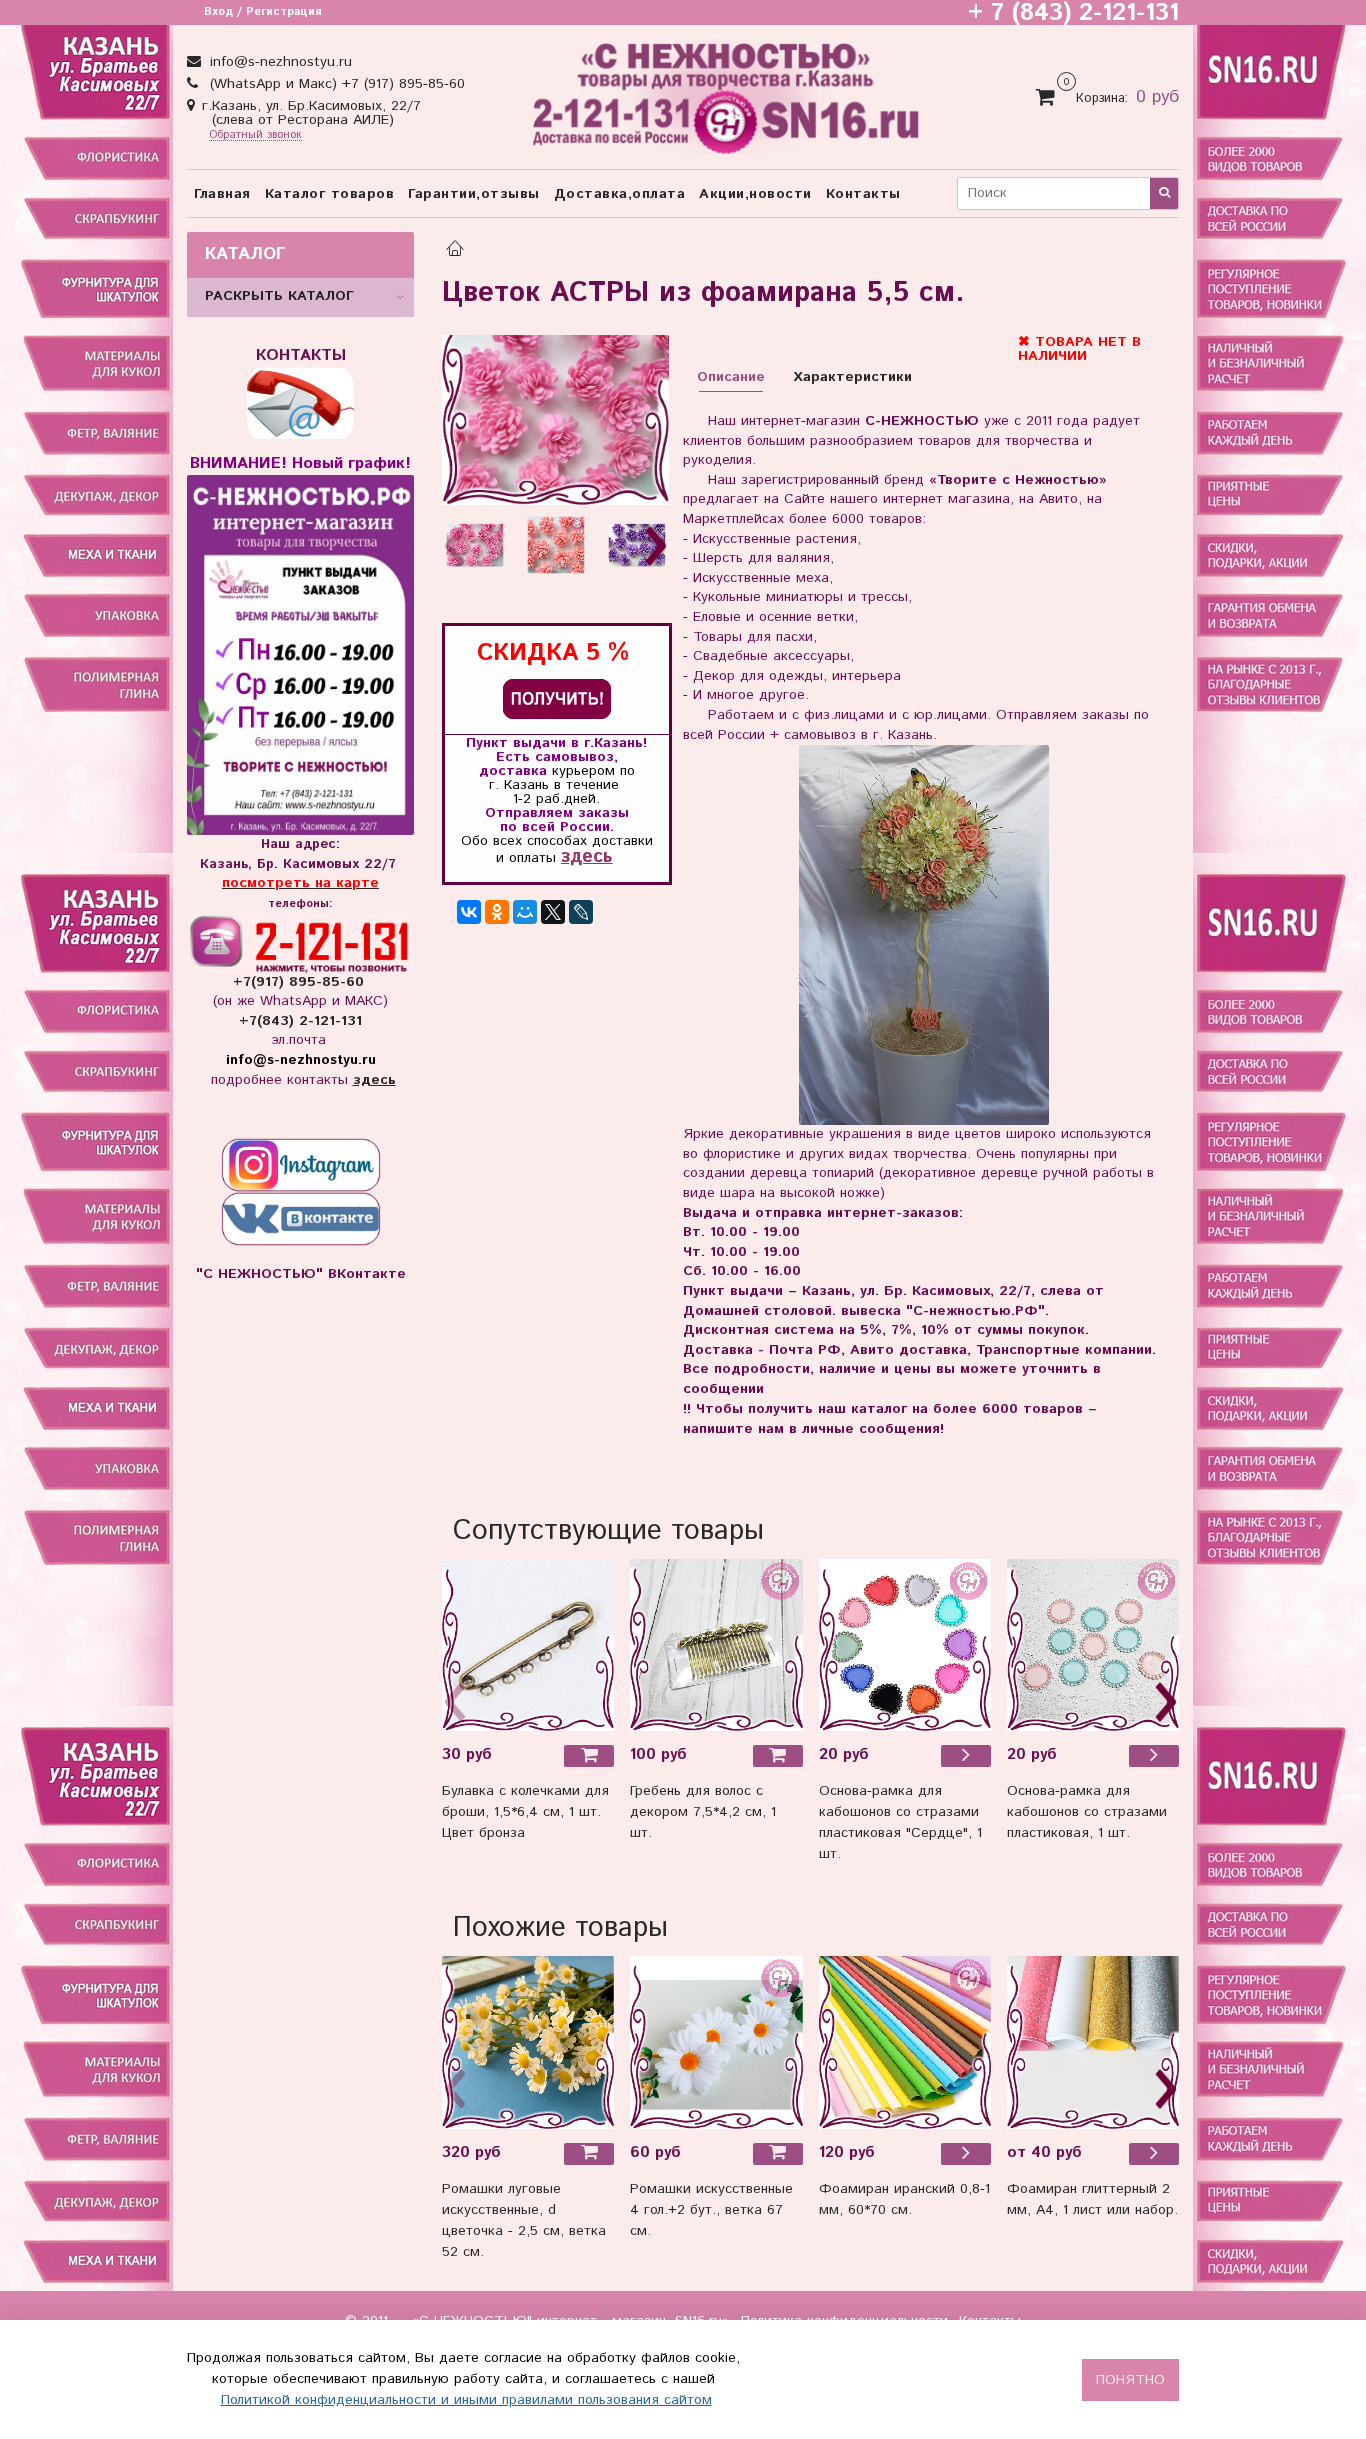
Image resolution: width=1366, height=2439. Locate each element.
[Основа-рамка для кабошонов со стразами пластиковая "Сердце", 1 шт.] (966, 1756)
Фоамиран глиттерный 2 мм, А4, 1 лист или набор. (1092, 2199)
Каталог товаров (330, 194)
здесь (586, 856)
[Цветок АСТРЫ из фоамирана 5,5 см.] (555, 420)
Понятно (1130, 2380)
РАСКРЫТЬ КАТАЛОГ (279, 296)
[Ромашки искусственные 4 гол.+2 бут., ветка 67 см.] (716, 2042)
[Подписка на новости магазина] (557, 698)
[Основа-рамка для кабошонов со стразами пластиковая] (905, 1645)
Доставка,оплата (620, 194)
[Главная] (455, 251)
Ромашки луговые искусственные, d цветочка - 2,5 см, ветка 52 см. (524, 2220)
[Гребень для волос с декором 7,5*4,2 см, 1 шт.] (716, 1645)
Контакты (863, 194)
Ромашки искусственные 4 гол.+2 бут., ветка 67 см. (711, 2210)
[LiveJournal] (581, 912)
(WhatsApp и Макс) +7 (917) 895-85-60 (335, 84)
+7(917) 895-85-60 (301, 982)
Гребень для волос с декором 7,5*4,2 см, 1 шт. (703, 1812)
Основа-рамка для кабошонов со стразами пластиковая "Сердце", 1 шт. (900, 1822)
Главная (222, 194)
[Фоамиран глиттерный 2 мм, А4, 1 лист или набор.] (1093, 2042)
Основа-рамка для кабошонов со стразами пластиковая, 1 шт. (1087, 1812)
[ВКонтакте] (469, 912)
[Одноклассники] (497, 912)
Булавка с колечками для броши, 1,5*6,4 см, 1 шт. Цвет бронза (525, 1812)
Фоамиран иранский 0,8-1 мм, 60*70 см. (904, 2199)
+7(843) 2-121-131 (300, 1021)
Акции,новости (755, 194)
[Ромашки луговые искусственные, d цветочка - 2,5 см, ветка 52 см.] (528, 2042)
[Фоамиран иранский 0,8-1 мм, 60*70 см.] (905, 2042)
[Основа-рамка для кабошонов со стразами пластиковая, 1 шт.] (1093, 1645)
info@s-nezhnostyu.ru (278, 62)
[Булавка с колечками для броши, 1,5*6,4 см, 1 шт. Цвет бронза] (528, 1645)
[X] (553, 912)
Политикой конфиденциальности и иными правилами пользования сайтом (466, 2400)
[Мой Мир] (525, 912)
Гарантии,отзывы (474, 194)
